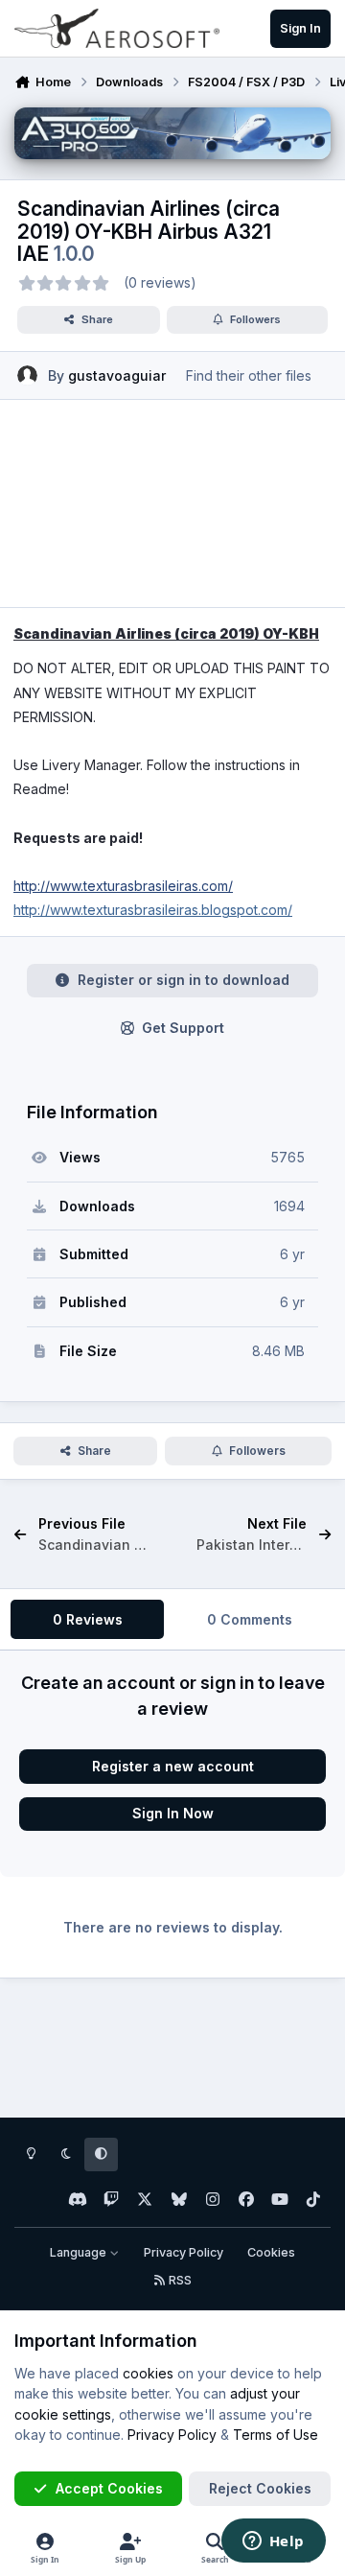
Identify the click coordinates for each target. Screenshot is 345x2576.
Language (80, 2252)
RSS (179, 2280)
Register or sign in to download (184, 980)
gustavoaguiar (117, 375)
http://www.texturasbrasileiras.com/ (123, 886)
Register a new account (173, 1766)
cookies (148, 2373)
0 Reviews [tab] (88, 1619)
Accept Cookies (109, 2488)
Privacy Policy (184, 2252)
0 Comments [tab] (250, 1619)
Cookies (271, 2252)
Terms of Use (276, 2435)
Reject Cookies (260, 2488)
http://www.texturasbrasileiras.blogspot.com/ (153, 910)
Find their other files (249, 375)
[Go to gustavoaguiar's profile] (27, 375)
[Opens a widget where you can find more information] (273, 2542)
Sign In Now (173, 1813)
